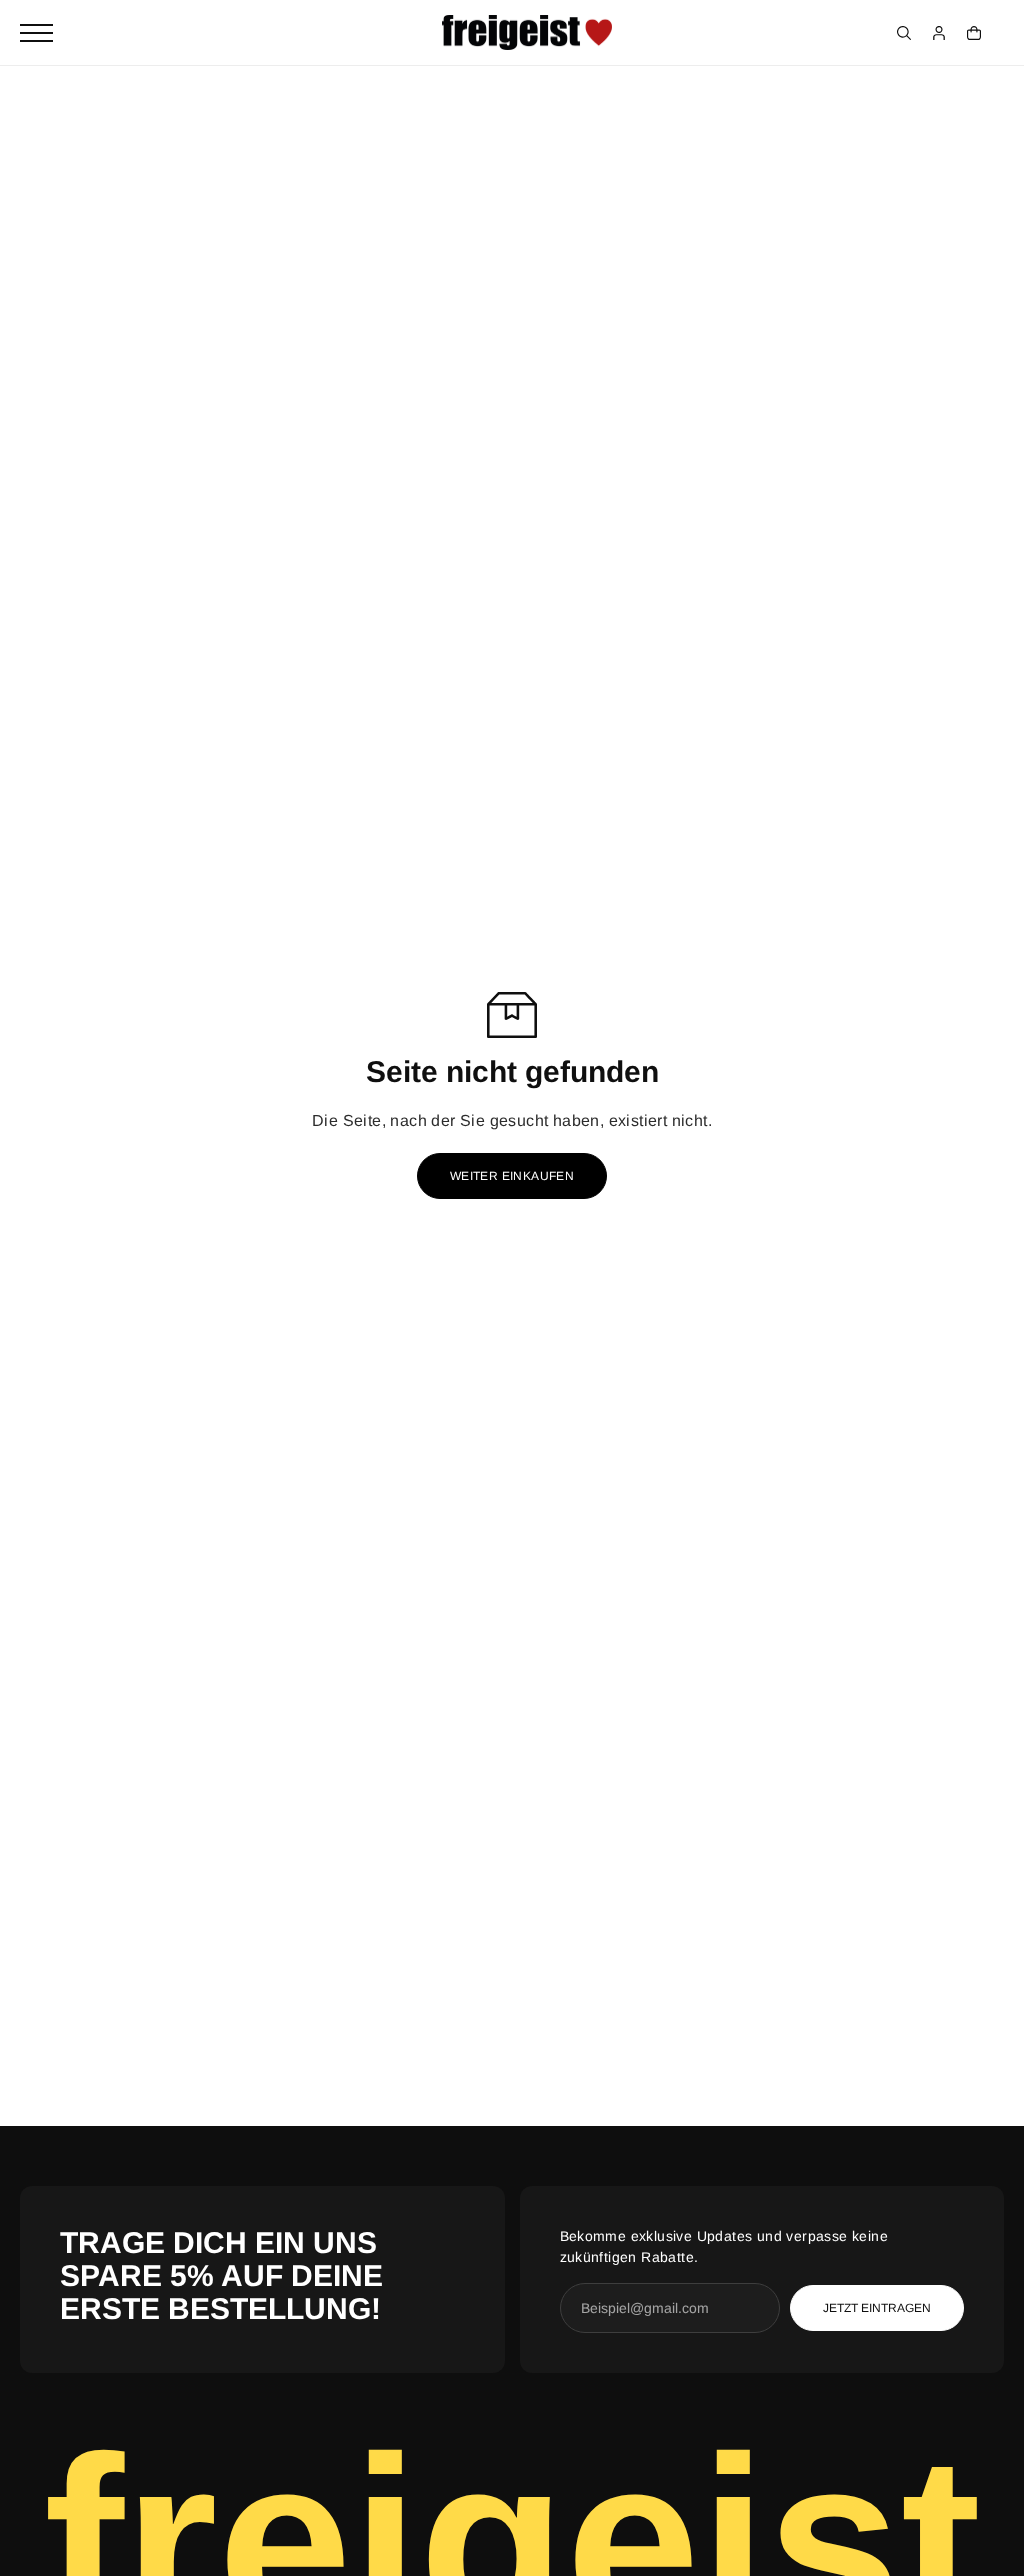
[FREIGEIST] (527, 33)
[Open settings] (904, 33)
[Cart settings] (974, 33)
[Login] (939, 33)
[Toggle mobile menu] (36, 33)
